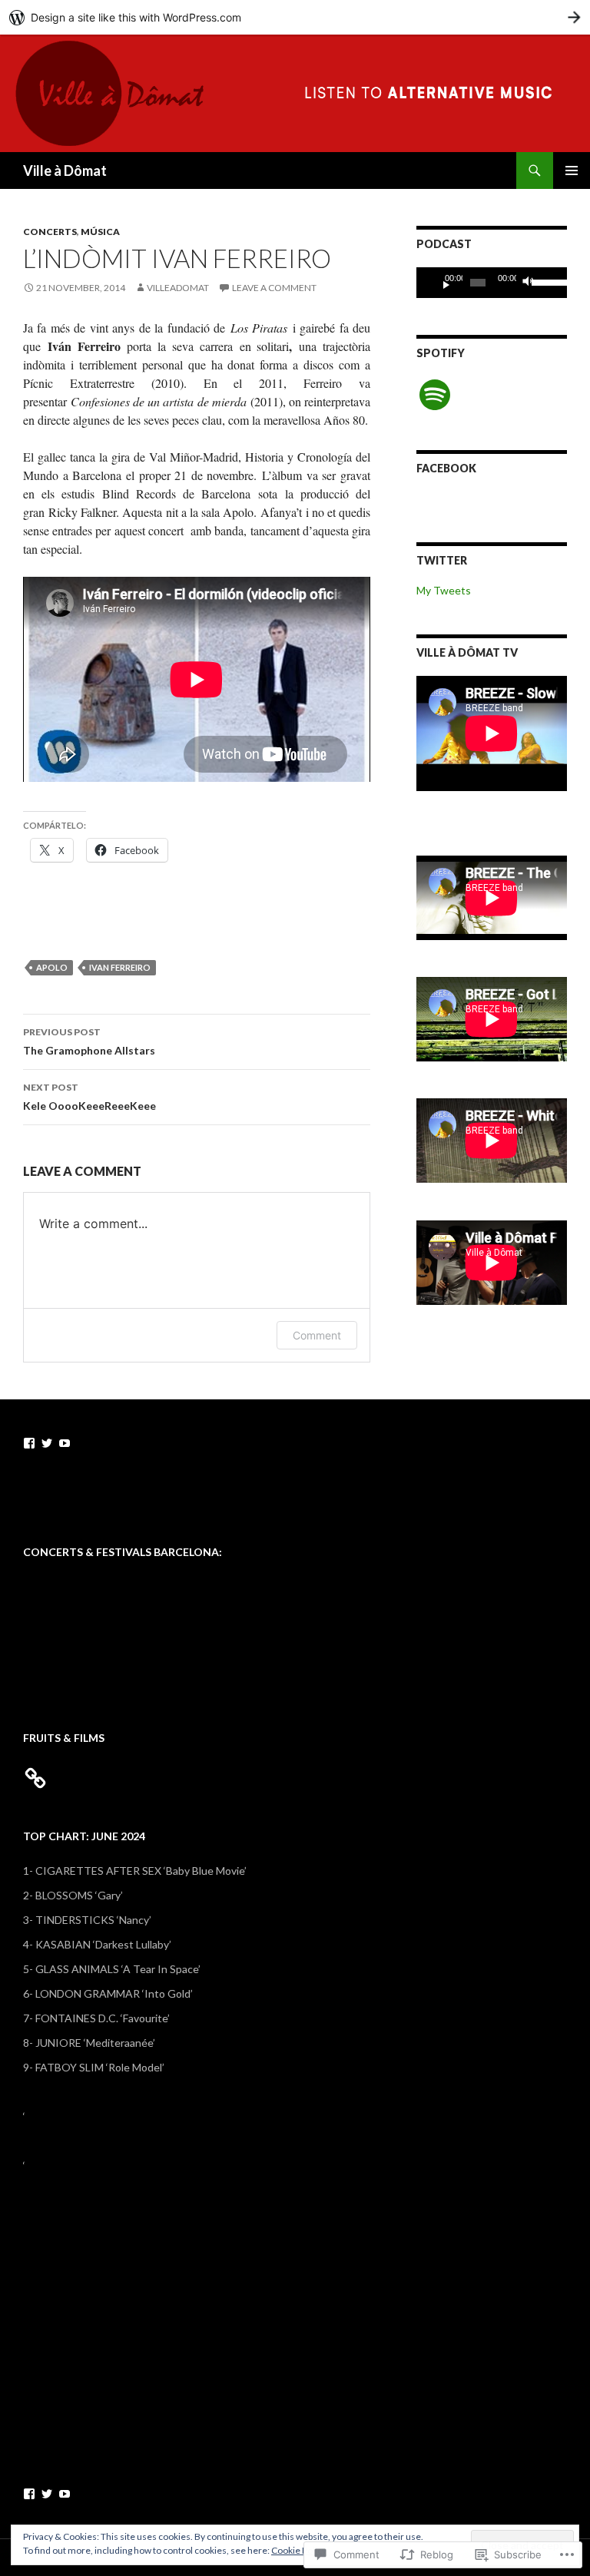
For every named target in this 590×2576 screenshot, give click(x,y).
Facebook (446, 468)
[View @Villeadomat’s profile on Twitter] (47, 1443)
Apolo (52, 967)
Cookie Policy (299, 2550)
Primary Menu (572, 171)
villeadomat (178, 288)
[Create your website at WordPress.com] (295, 17)
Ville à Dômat (65, 171)
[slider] (545, 281)
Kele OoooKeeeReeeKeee (89, 1097)
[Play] (440, 283)
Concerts (50, 232)
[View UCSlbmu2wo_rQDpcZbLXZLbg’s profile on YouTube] (65, 1443)
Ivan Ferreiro (120, 967)
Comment (317, 1335)
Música (100, 232)
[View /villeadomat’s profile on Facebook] (29, 1443)
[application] (492, 283)
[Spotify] (435, 395)
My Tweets (444, 590)
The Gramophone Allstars (89, 1041)
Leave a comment (274, 288)
